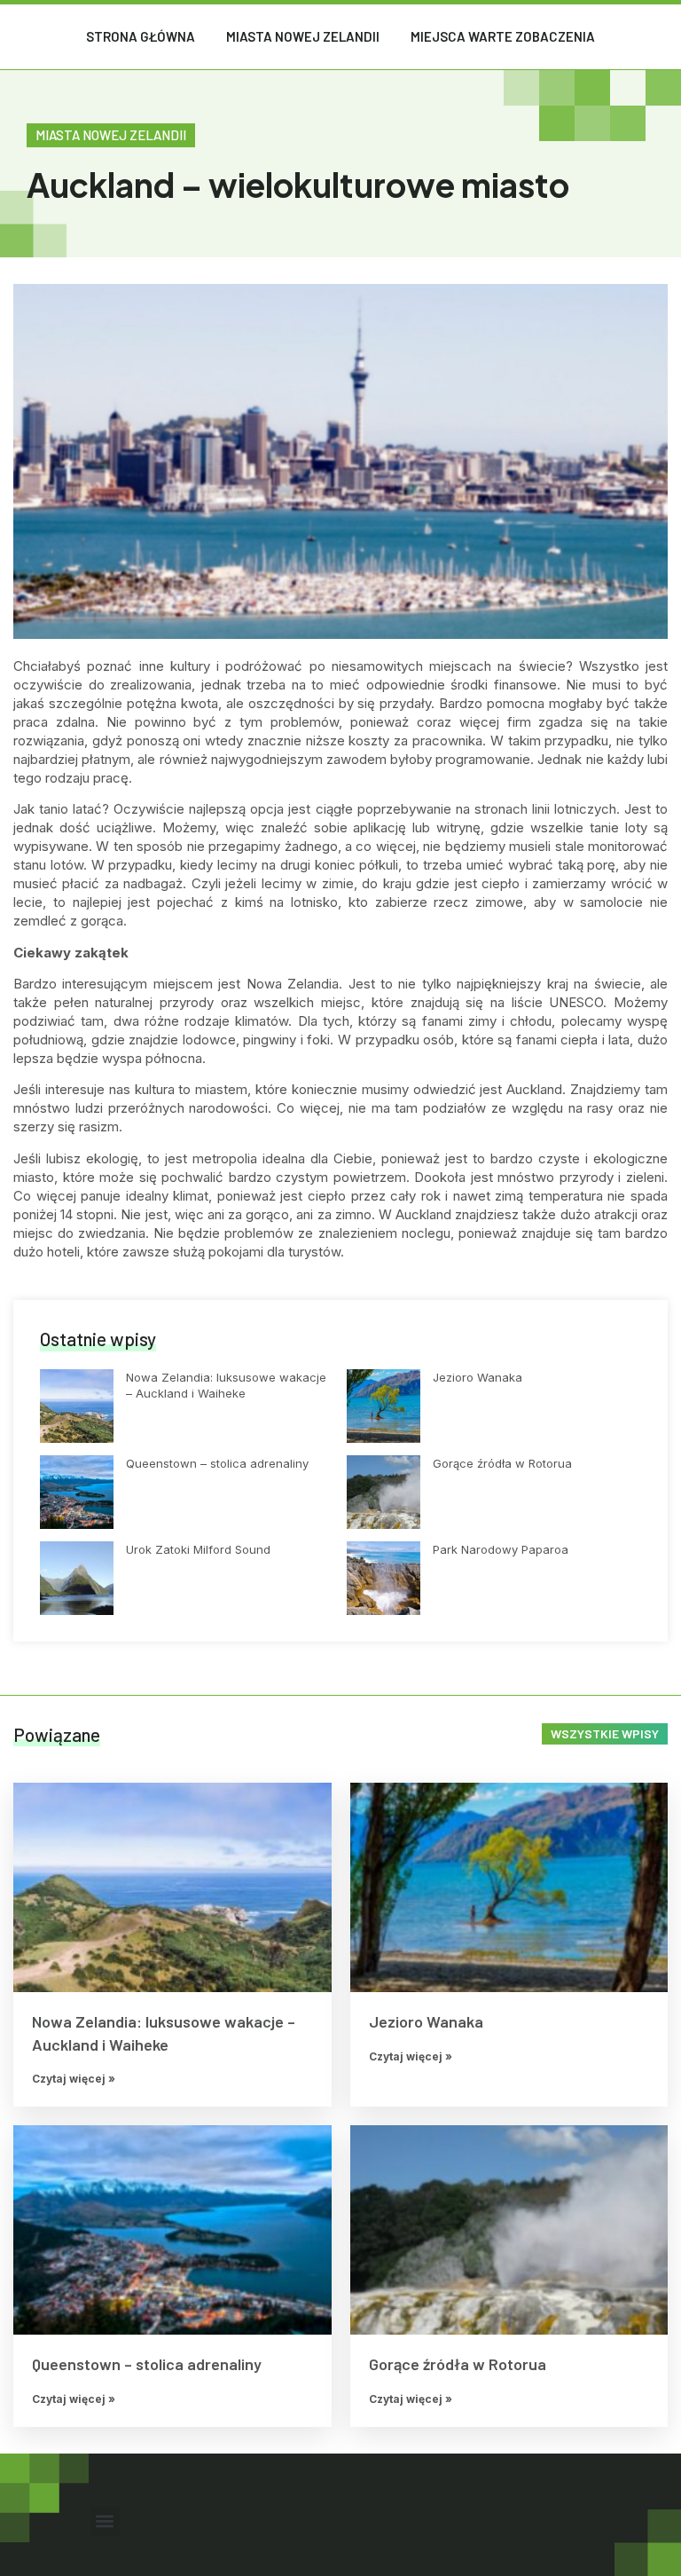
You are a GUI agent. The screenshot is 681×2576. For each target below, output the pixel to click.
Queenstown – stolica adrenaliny (217, 1463)
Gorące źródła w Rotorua (502, 1463)
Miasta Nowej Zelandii (303, 36)
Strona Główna (141, 36)
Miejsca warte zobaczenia (503, 36)
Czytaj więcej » (74, 2079)
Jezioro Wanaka (477, 1377)
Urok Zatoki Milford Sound (198, 1549)
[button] (105, 2521)
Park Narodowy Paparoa (501, 1549)
